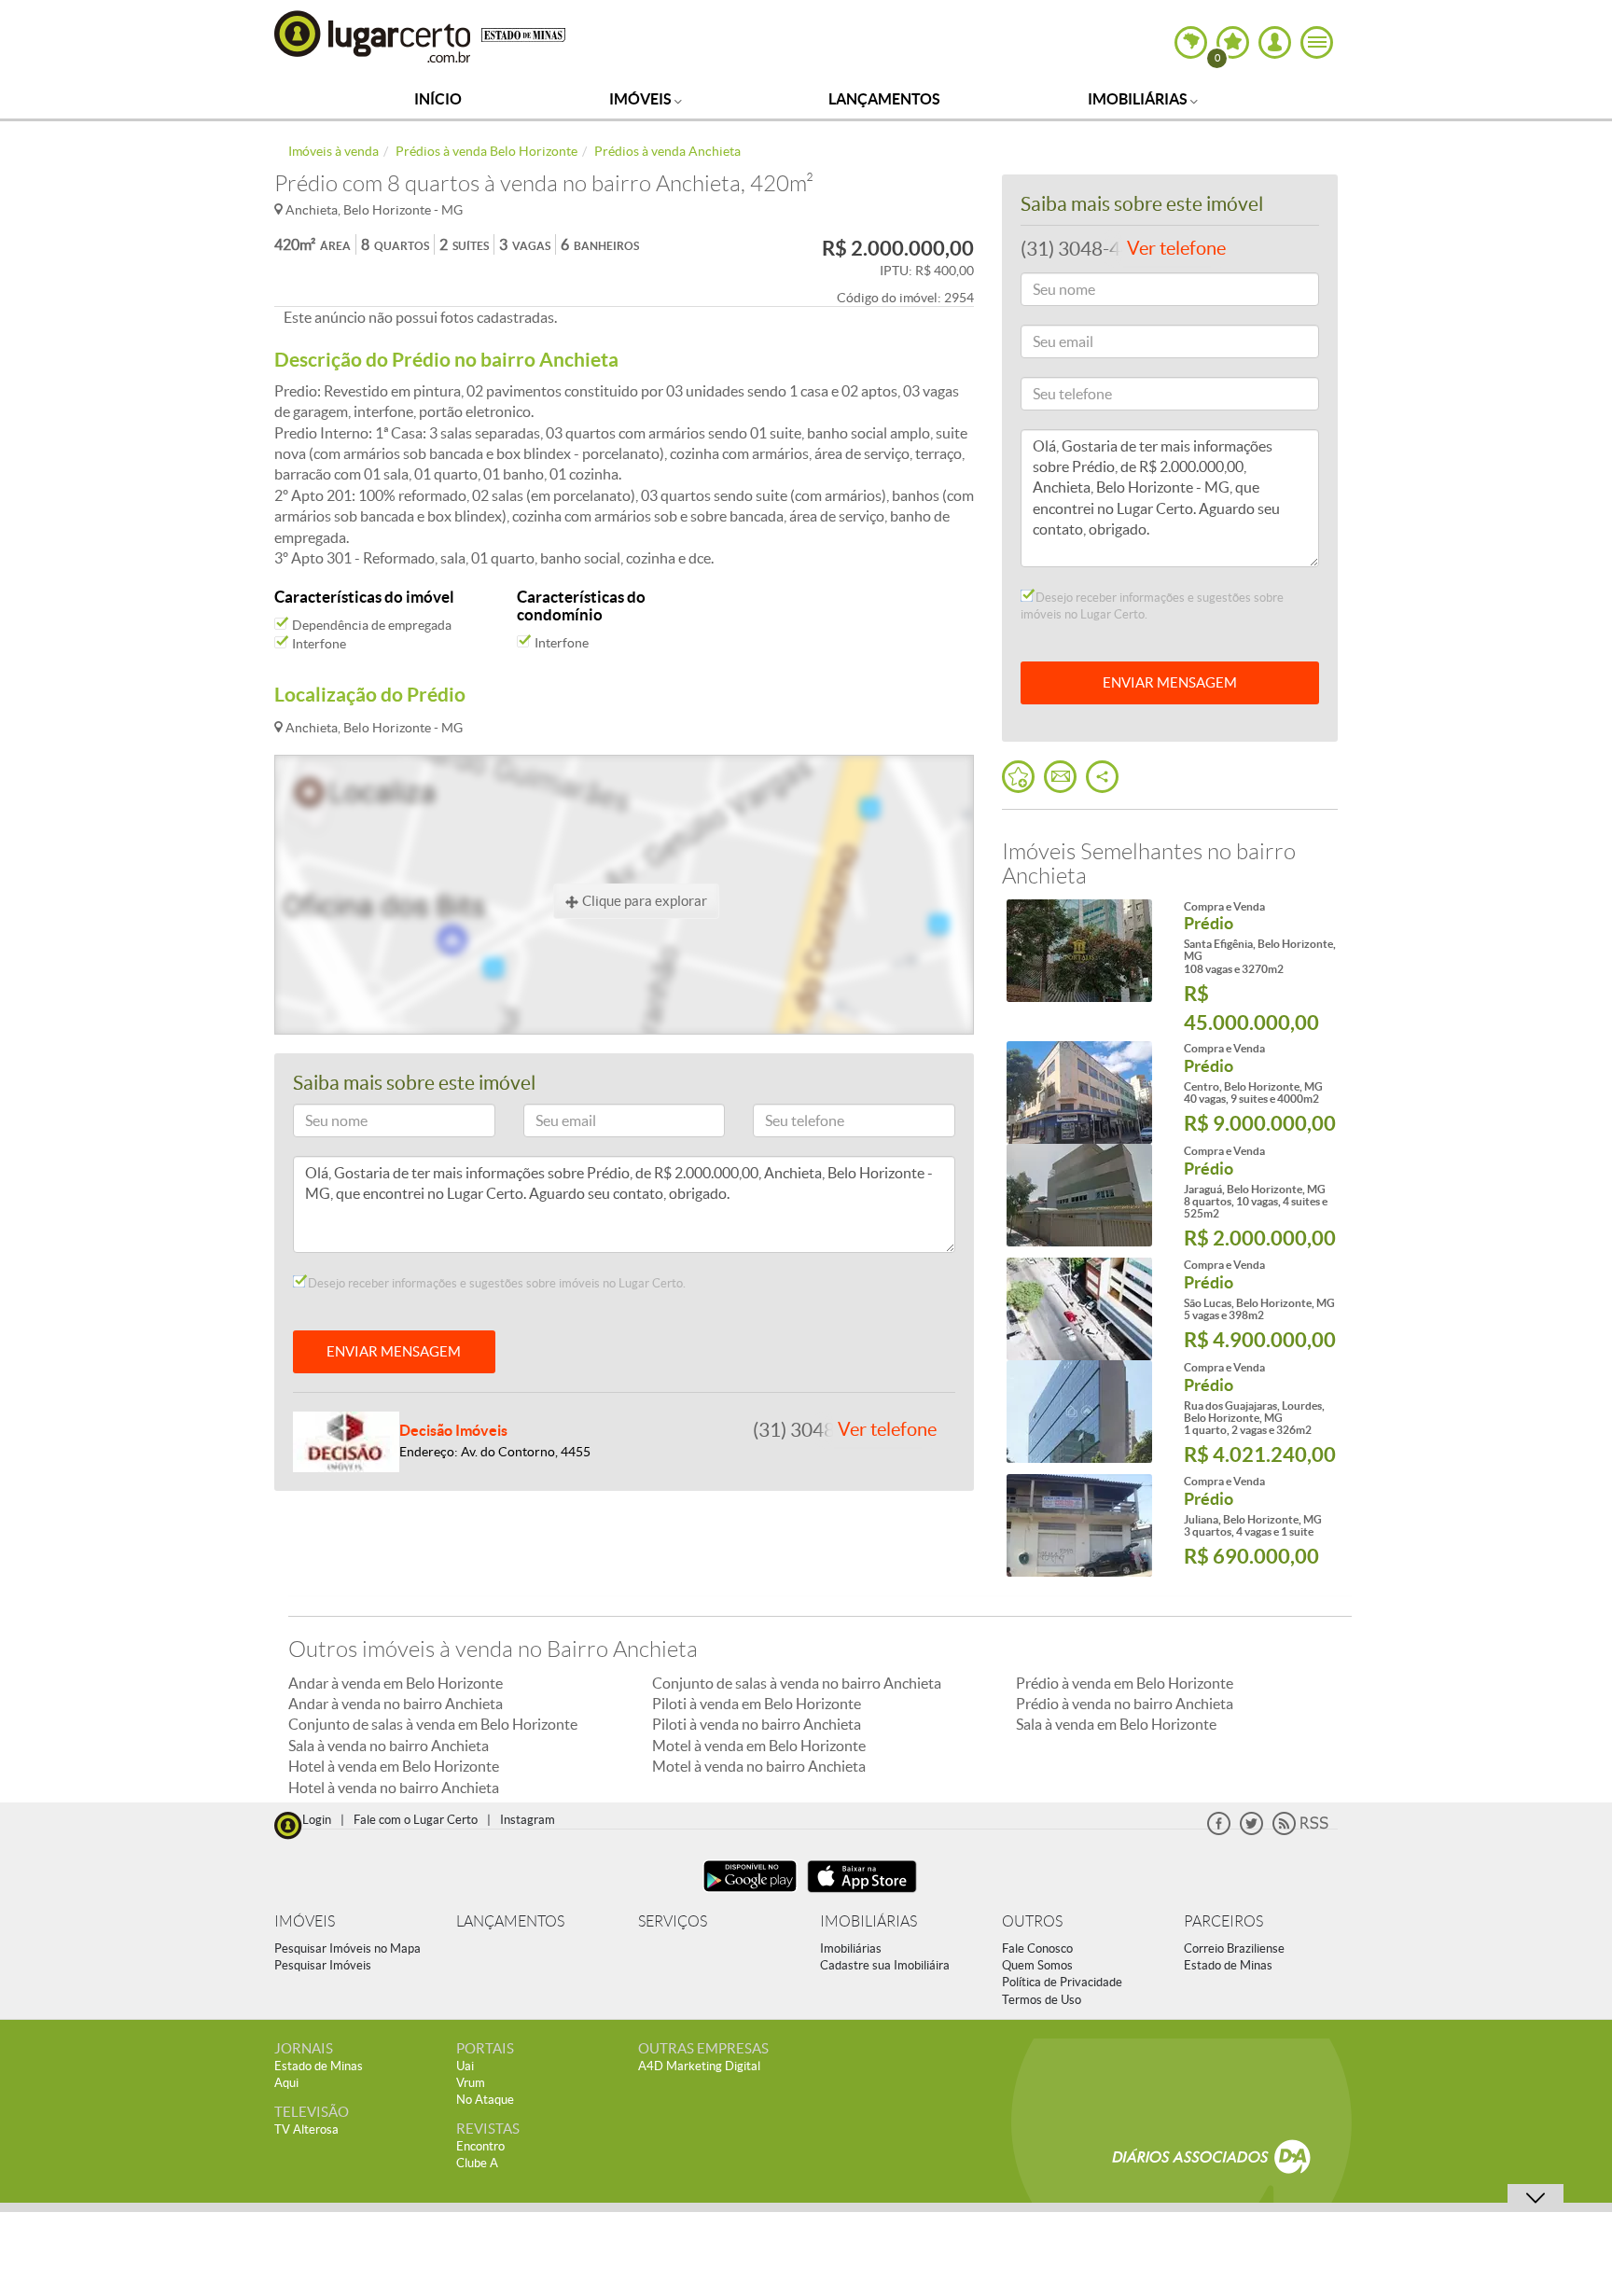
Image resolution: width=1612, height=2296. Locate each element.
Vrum (471, 2083)
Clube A (477, 2163)
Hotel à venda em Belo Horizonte (394, 1766)
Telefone (785, 1124)
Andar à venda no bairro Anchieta (396, 1704)
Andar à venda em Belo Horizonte (396, 1683)
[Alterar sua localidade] (1191, 42)
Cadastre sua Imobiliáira (885, 1965)
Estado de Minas (1228, 1965)
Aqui (286, 2083)
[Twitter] (1251, 1831)
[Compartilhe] (1102, 777)
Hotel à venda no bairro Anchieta (394, 1788)
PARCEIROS (1223, 1921)
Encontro (480, 2146)
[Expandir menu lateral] (1317, 42)
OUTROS (1032, 1921)
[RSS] (1300, 1831)
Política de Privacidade (1062, 1982)
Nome (319, 1124)
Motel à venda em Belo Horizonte (759, 1746)
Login (317, 1820)
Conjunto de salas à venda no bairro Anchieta (797, 1683)
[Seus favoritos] (1018, 777)
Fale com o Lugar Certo (416, 1820)
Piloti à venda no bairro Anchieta (757, 1724)
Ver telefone (887, 1429)
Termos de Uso (1042, 2000)
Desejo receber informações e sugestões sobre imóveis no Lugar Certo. (495, 1283)
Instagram (528, 1820)
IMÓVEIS (305, 1921)
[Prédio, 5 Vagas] (1079, 1309)
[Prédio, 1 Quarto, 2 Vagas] (1079, 1412)
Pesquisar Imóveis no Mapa (347, 1948)
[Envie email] (1060, 777)
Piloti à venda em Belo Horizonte (757, 1704)
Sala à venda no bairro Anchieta (389, 1746)
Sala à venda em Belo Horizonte (1116, 1724)
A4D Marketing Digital (699, 2066)
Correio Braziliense (1234, 1948)
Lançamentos (884, 99)
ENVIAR (1170, 682)
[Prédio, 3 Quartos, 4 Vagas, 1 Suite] (1079, 1525)
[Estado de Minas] (523, 34)
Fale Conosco (1037, 1948)
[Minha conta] (1275, 42)
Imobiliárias (1139, 99)
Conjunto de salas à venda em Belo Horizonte (433, 1724)
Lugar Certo (373, 36)
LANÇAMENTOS (510, 1921)
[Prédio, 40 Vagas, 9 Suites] (1079, 1092)
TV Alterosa (306, 2129)
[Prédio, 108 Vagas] (1079, 951)
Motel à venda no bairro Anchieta (759, 1766)
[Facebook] (1219, 1831)
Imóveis (642, 99)
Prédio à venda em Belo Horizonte (1125, 1683)
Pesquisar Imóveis (323, 1965)
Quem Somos (1037, 1965)
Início (438, 99)
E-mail (550, 1124)
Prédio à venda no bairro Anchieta (1125, 1704)
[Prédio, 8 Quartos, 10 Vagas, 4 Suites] (1079, 1195)
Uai (465, 2066)
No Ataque (485, 2100)
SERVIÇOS (673, 1921)
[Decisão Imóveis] (346, 1440)
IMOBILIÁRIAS (869, 1921)
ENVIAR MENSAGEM (394, 1351)
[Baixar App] (750, 1894)
